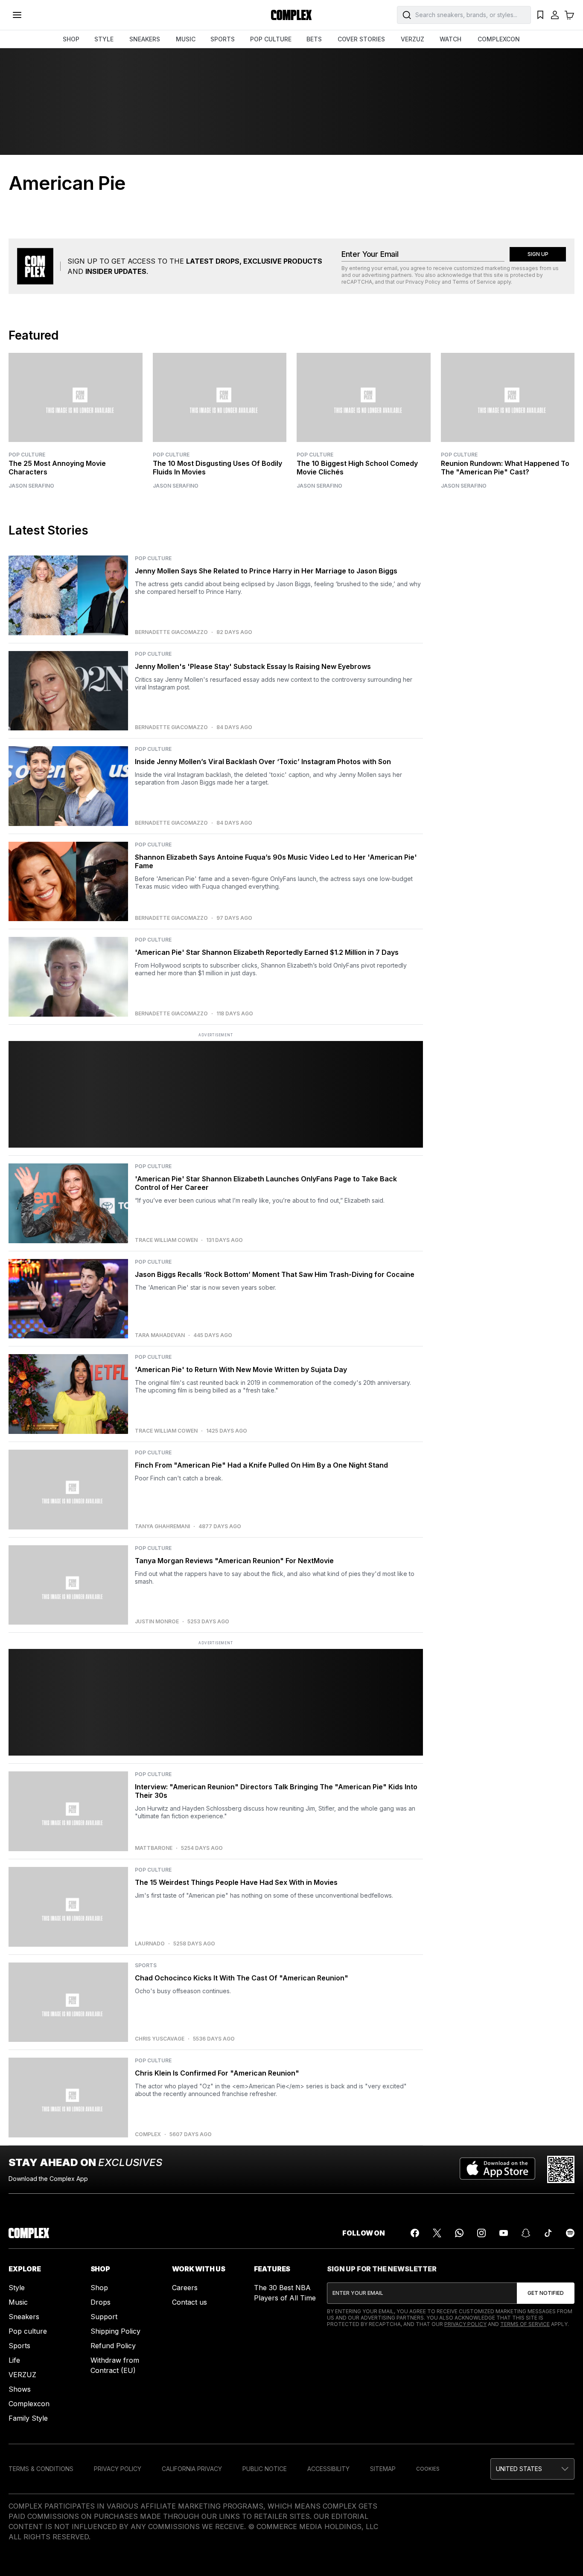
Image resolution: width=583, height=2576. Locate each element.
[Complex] (291, 15)
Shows (20, 2389)
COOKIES (428, 2469)
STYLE (104, 39)
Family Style (28, 2418)
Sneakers (24, 2317)
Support (104, 2317)
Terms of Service (474, 282)
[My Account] (555, 15)
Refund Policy (113, 2346)
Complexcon (29, 2404)
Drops (101, 2302)
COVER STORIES (361, 39)
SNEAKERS (145, 39)
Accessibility (328, 2469)
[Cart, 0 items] (569, 15)
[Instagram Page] (481, 2233)
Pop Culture (27, 455)
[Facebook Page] (415, 2233)
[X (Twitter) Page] (437, 2233)
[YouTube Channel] (504, 2233)
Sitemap (383, 2469)
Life (14, 2360)
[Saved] (540, 15)
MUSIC (186, 39)
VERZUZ (412, 39)
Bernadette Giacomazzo (171, 632)
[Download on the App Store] (497, 2169)
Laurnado (150, 1944)
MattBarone (154, 1848)
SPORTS (223, 39)
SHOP (71, 39)
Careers (185, 2288)
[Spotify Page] (570, 2233)
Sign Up (538, 254)
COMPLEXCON (499, 39)
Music (18, 2302)
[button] (532, 2469)
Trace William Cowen (166, 1240)
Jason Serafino (31, 486)
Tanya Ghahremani (162, 1526)
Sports (19, 2346)
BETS (314, 39)
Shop (99, 2288)
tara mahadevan (160, 1335)
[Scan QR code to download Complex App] (561, 2169)
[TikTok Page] (548, 2233)
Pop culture (28, 2331)
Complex (148, 2134)
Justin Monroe (157, 1622)
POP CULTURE (271, 39)
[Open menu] (17, 15)
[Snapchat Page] (526, 2233)
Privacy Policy (423, 282)
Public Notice (265, 2469)
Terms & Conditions (41, 2469)
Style (17, 2288)
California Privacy (192, 2469)
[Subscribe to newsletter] (546, 2293)
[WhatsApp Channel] (459, 2233)
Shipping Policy (115, 2331)
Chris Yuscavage (160, 2039)
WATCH (450, 39)
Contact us (189, 2302)
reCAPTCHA (357, 282)
